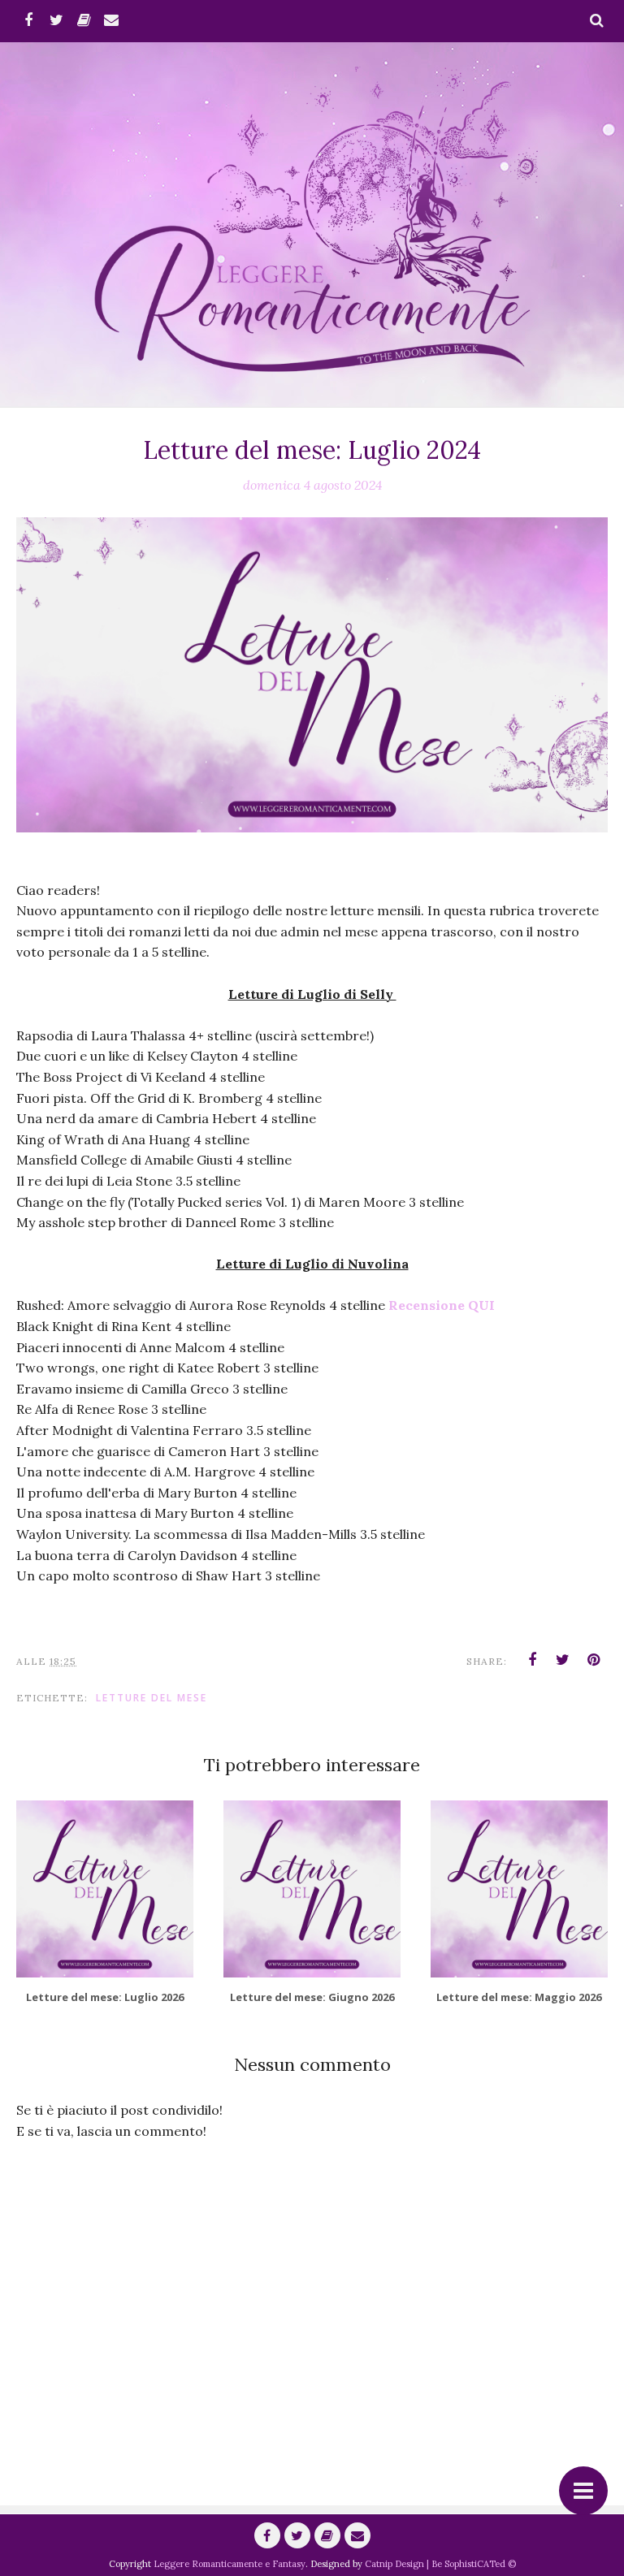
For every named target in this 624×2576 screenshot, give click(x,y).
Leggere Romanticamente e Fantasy (230, 2564)
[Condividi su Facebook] (532, 1660)
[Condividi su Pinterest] (594, 1660)
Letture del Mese (152, 1698)
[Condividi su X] (563, 1660)
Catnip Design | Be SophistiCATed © (440, 2564)
